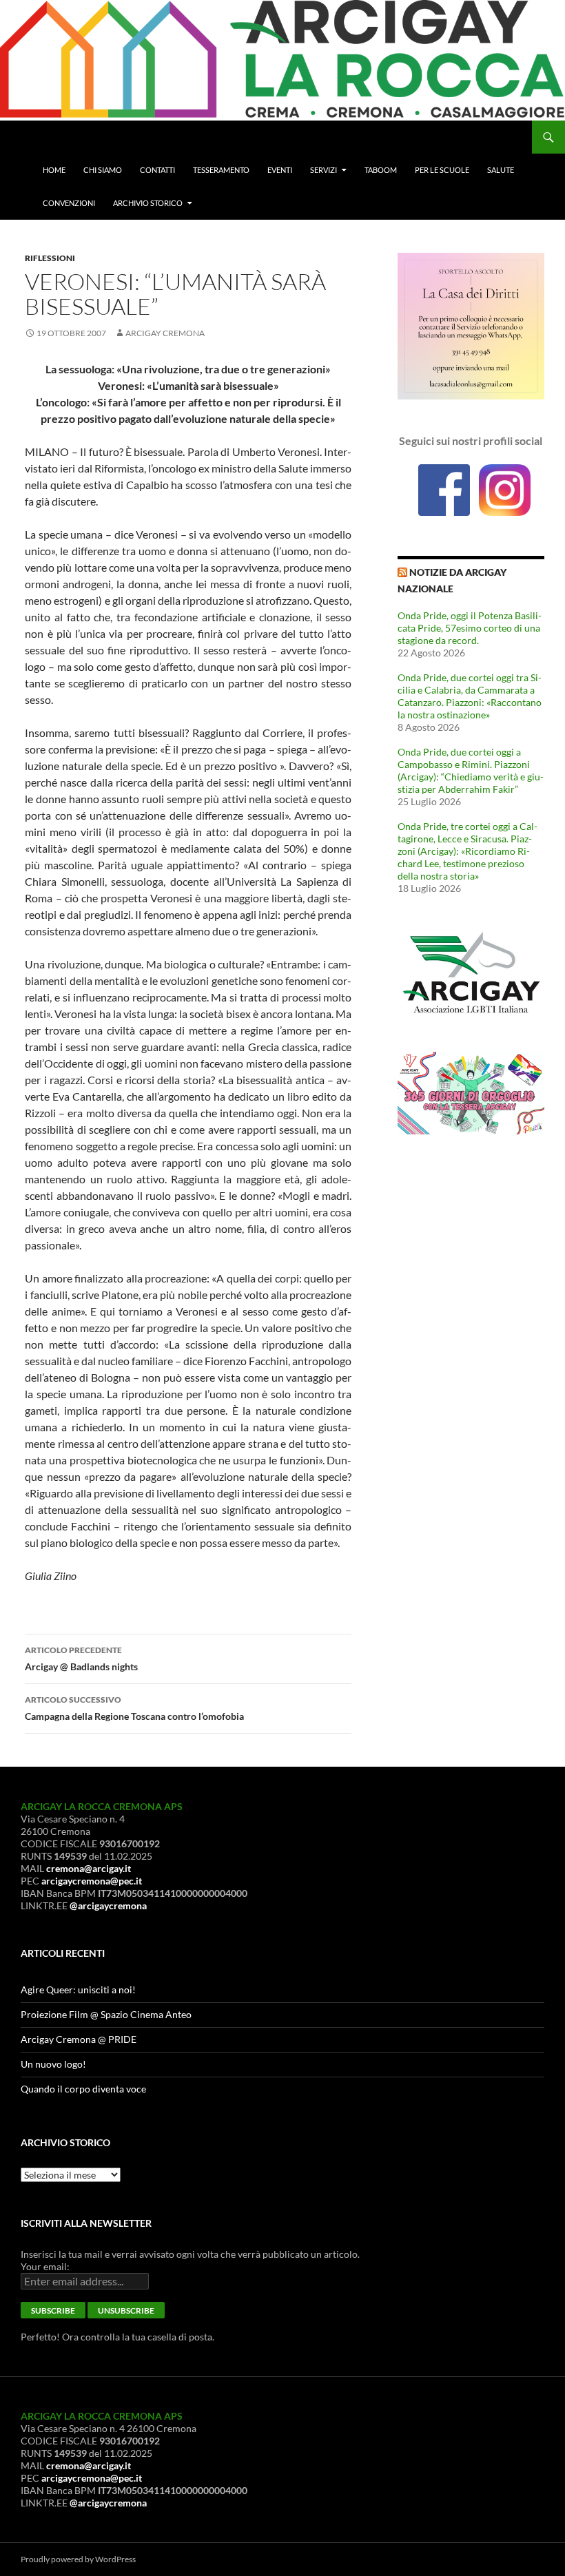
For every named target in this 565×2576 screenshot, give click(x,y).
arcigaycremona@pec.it (92, 1881)
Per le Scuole (442, 170)
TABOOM (381, 170)
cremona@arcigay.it (89, 1868)
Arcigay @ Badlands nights (81, 1659)
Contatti (157, 170)
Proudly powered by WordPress (78, 2559)
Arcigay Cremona (165, 333)
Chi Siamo (103, 170)
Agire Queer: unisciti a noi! (78, 1990)
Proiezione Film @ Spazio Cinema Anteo (106, 2014)
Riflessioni (50, 258)
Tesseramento (221, 170)
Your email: (45, 2266)
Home (54, 170)
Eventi (280, 170)
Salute (501, 170)
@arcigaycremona (108, 1905)
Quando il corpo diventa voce (83, 2089)
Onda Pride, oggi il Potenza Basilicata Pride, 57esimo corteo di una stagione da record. (470, 628)
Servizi (323, 170)
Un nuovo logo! (53, 2064)
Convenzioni (69, 203)
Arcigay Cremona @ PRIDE (79, 2039)
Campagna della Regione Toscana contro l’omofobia (134, 1708)
